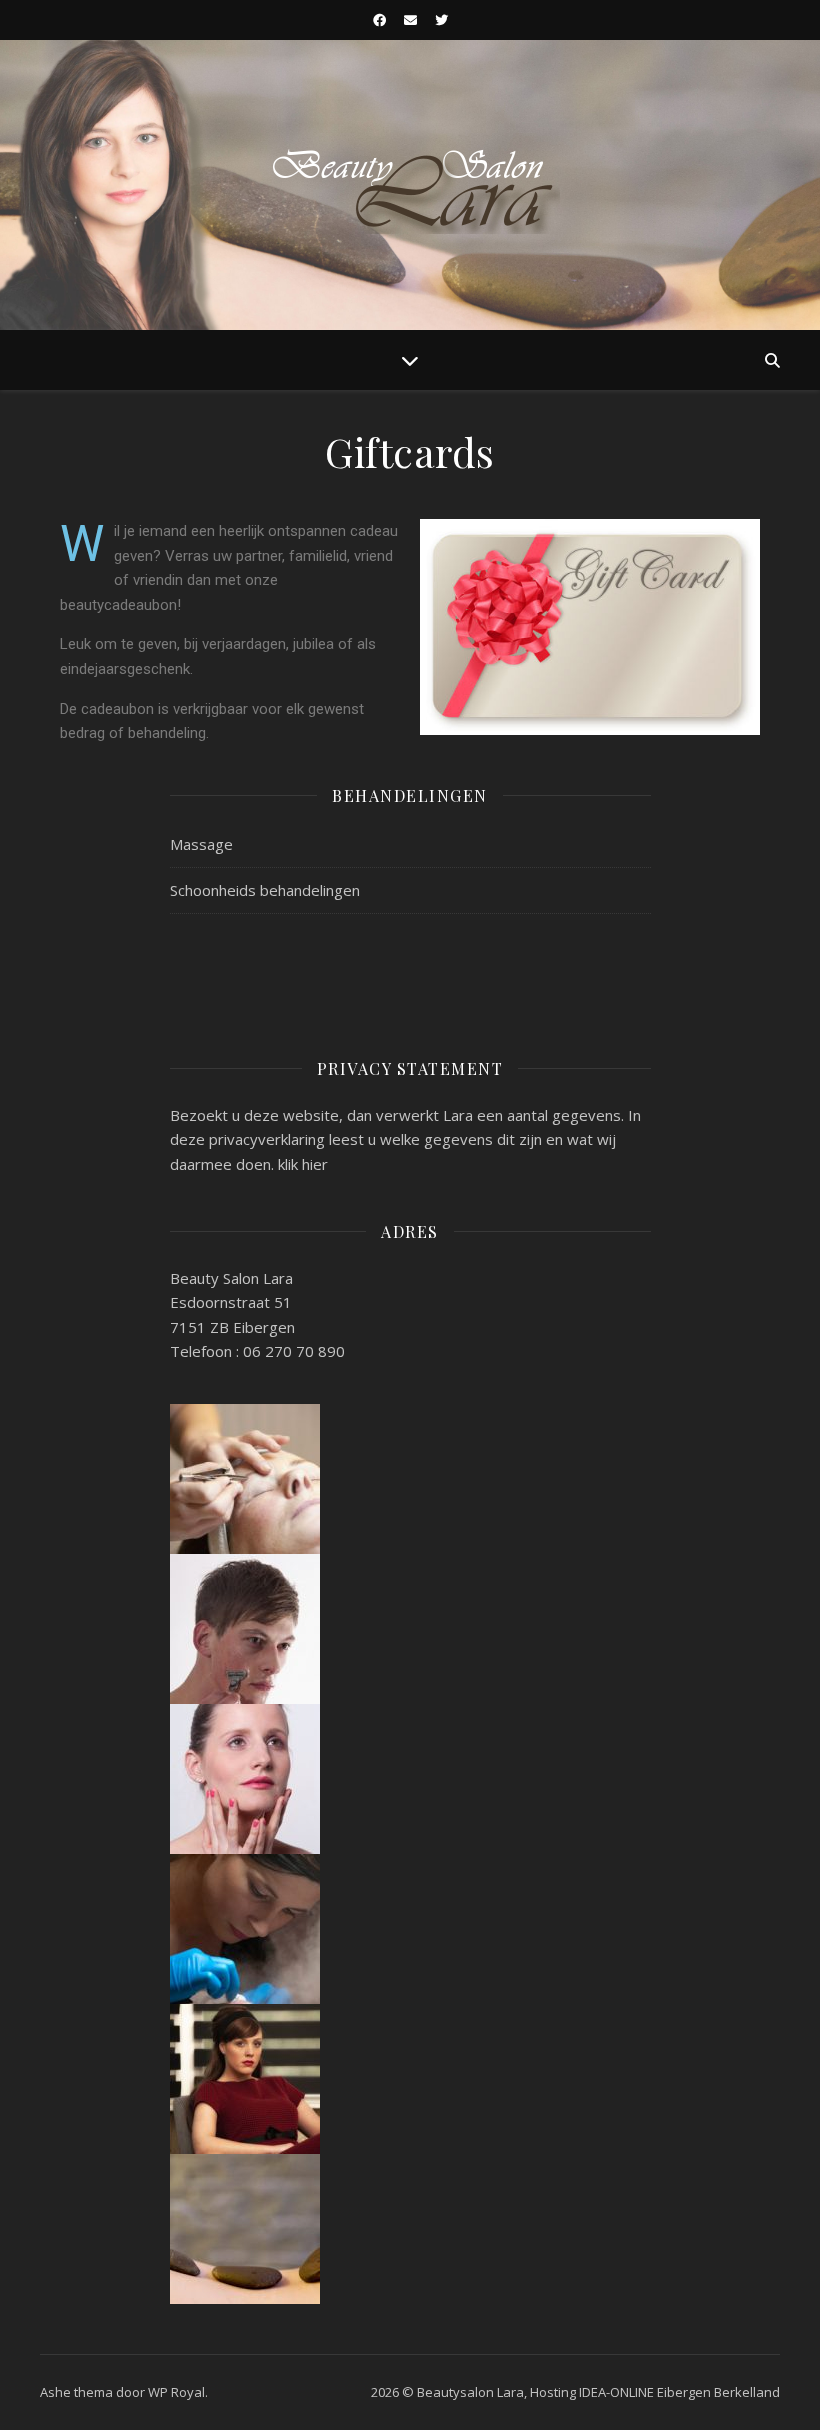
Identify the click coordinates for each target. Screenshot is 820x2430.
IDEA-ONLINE (616, 2392)
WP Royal (176, 2392)
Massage (201, 844)
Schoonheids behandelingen (265, 890)
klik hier (303, 1164)
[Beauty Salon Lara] (410, 185)
